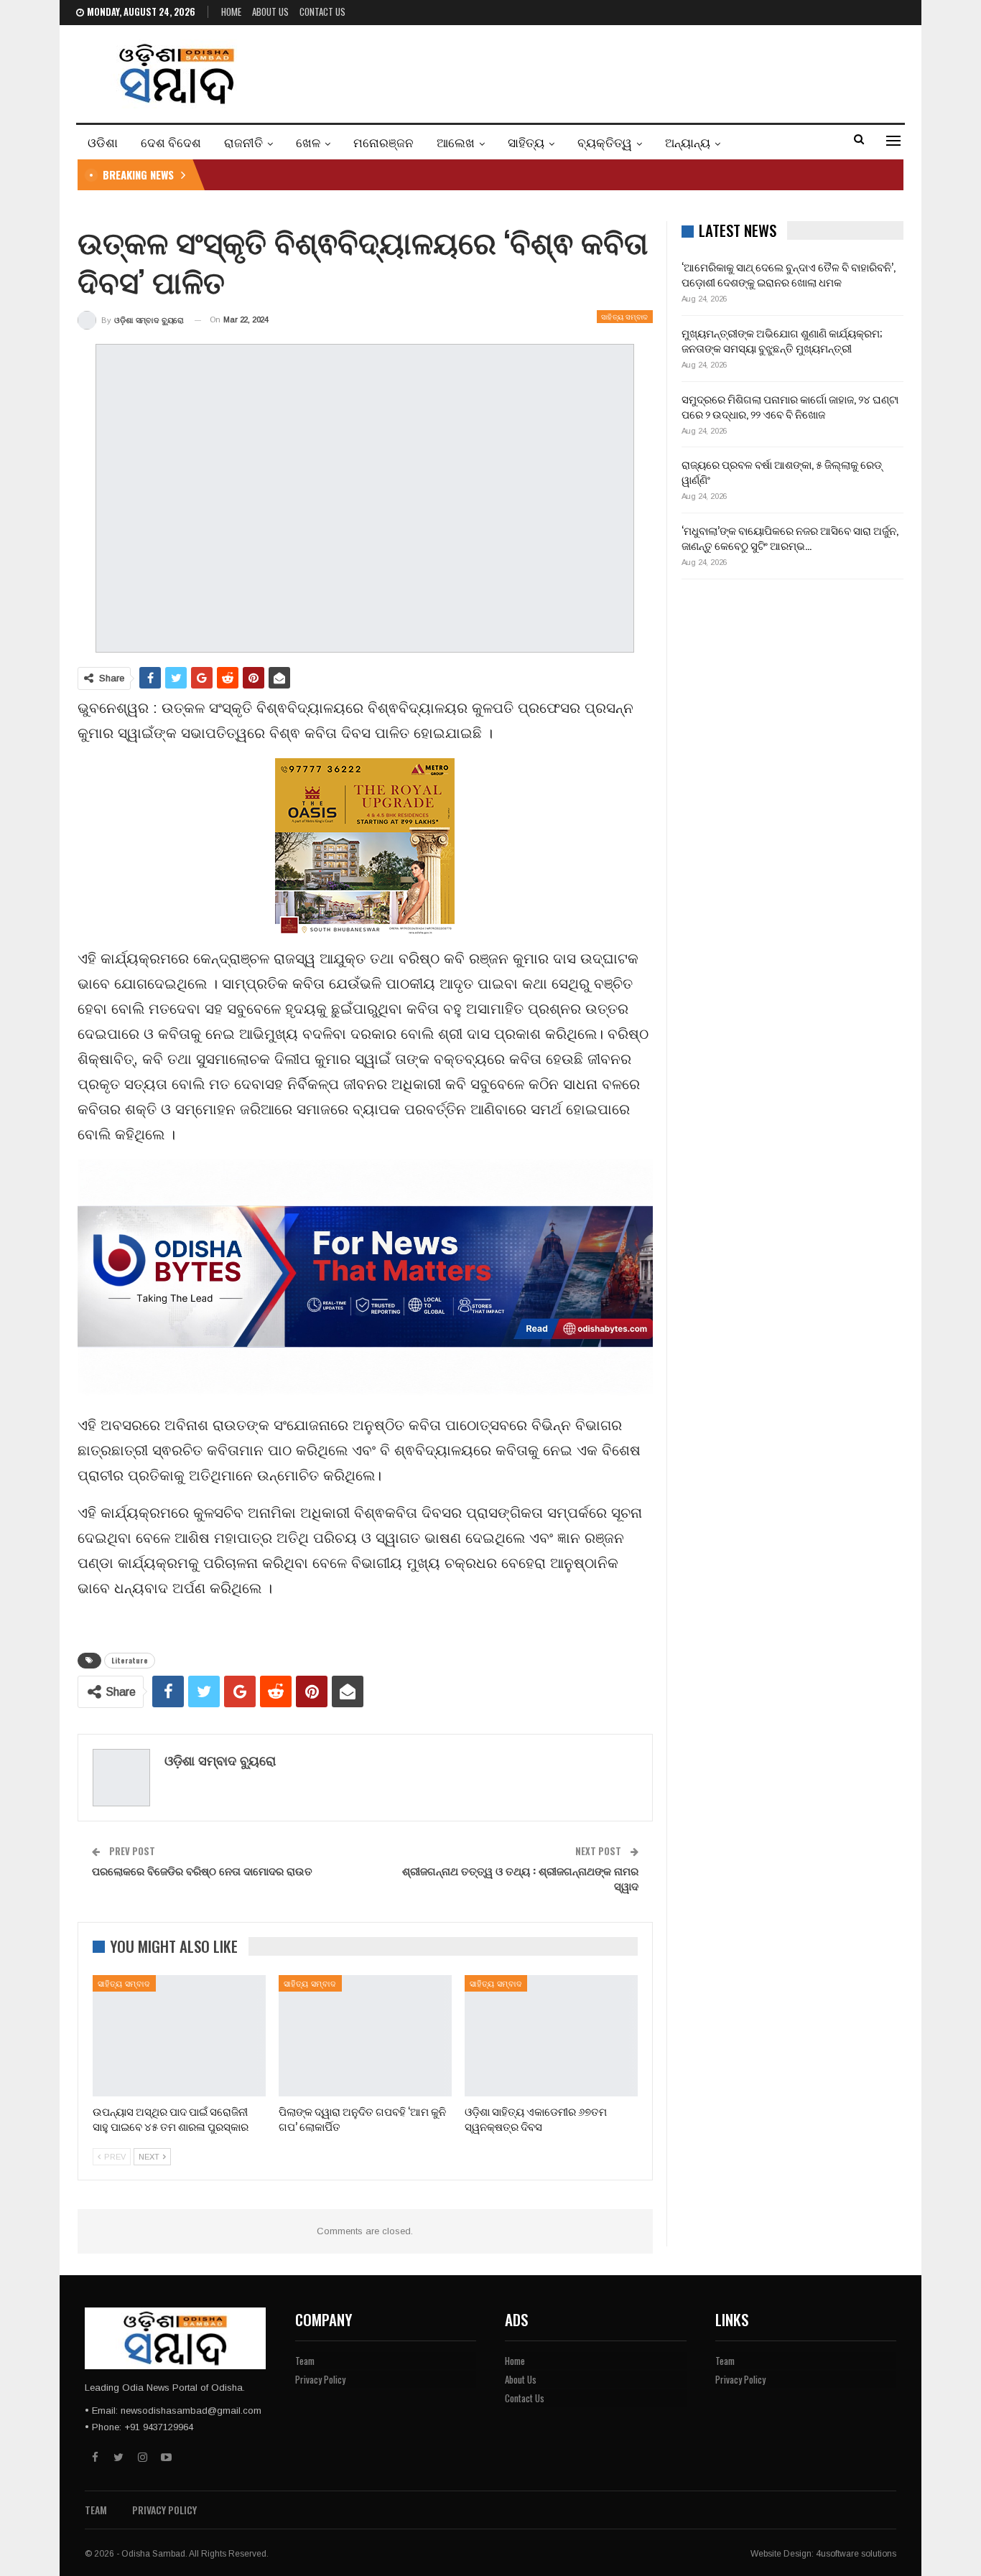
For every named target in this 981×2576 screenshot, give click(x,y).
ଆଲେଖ (456, 142)
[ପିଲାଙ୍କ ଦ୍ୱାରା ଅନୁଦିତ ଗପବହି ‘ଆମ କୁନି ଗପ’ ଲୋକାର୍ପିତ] (365, 2036)
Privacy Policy (320, 2379)
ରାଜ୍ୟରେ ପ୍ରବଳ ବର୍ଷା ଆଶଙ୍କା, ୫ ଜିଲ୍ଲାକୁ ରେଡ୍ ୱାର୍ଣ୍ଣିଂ (782, 471)
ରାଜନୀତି (243, 142)
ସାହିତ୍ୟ (526, 142)
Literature (130, 1660)
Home (231, 11)
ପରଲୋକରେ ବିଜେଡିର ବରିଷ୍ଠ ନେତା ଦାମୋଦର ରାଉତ (202, 1870)
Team (305, 2361)
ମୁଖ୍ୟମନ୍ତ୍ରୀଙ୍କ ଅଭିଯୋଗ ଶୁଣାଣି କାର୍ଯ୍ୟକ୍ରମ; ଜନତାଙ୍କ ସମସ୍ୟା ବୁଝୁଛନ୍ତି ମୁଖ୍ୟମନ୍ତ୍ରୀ (782, 340)
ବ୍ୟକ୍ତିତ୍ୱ (605, 142)
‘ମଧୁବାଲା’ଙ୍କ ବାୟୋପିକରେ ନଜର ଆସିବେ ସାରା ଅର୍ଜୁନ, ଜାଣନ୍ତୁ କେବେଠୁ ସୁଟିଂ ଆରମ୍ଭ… (790, 537)
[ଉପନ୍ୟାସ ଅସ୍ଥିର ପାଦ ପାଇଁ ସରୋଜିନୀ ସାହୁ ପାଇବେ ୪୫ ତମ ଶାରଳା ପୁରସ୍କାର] (179, 2036)
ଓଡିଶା (103, 142)
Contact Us (322, 11)
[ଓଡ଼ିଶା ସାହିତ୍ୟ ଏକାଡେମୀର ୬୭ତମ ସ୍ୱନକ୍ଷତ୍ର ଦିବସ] (551, 2036)
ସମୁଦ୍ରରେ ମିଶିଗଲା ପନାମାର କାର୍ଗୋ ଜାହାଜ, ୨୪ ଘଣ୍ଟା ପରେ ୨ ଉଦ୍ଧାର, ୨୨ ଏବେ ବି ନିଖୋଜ (790, 406)
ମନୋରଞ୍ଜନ (383, 142)
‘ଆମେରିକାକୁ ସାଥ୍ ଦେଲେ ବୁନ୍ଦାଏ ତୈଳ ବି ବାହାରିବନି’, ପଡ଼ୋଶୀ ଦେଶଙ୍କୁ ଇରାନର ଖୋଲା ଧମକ (789, 274)
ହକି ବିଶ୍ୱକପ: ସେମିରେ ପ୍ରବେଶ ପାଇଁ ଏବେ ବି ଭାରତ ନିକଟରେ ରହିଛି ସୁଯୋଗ (375, 174)
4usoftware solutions (856, 2554)
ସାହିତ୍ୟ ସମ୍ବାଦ (625, 316)
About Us (270, 11)
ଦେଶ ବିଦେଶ (171, 142)
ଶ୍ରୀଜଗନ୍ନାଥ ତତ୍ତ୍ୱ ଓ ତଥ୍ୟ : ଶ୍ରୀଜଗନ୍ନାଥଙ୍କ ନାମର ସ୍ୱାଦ (520, 1878)
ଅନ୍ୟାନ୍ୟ (688, 142)
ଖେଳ (308, 142)
